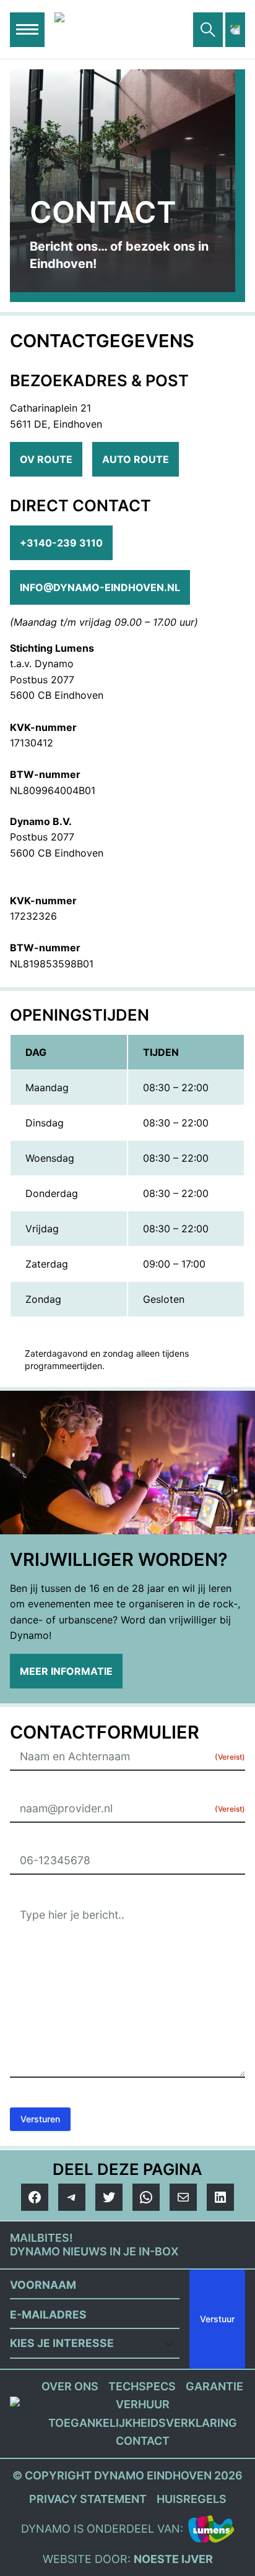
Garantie (214, 2386)
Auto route (136, 459)
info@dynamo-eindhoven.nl (100, 587)
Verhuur (143, 2404)
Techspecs (142, 2386)
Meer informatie (66, 1671)
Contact (143, 2441)
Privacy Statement (88, 2499)
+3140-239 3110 (61, 543)
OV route (46, 459)
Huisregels (192, 2499)
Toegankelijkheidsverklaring (143, 2423)
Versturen (40, 2119)
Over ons (70, 2386)
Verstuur (217, 2319)
